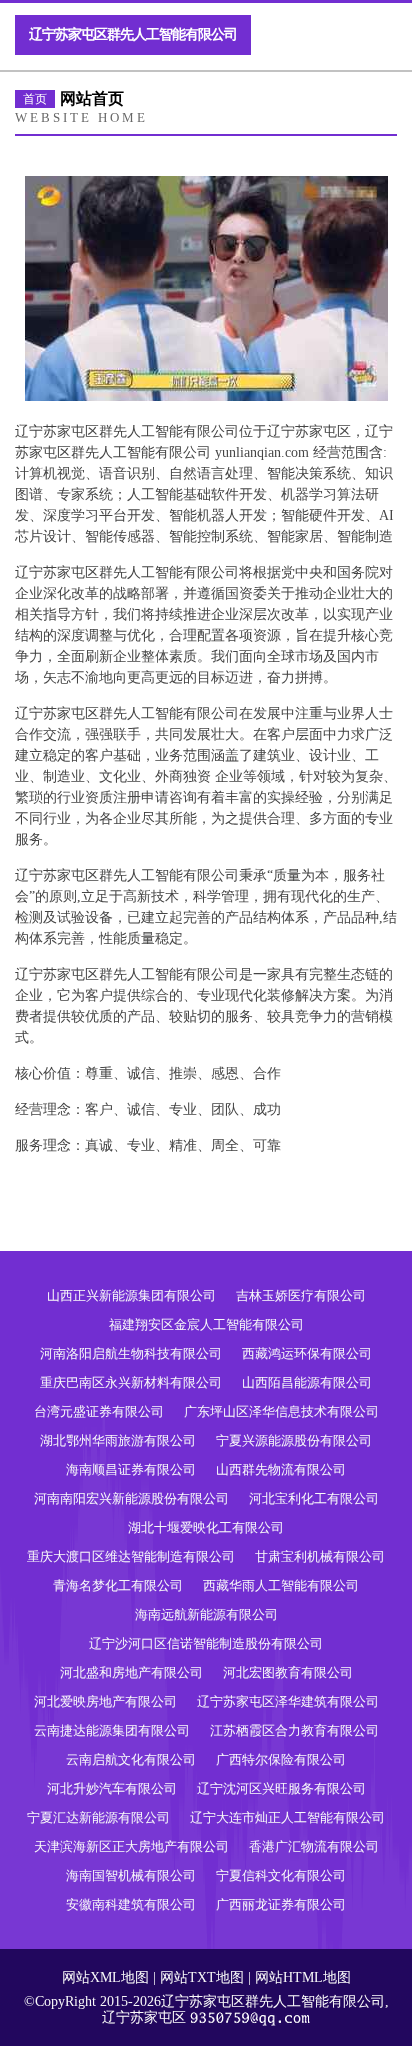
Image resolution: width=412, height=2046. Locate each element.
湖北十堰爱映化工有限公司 (206, 1527)
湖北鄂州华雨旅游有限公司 (118, 1440)
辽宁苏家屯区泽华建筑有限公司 (288, 1701)
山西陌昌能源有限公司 (307, 1382)
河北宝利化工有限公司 (314, 1498)
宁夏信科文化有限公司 (281, 1875)
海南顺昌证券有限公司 (131, 1469)
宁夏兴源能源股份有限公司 (294, 1440)
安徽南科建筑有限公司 (131, 1904)
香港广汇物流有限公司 (314, 1846)
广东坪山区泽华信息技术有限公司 (281, 1411)
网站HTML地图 (303, 1977)
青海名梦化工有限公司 (118, 1585)
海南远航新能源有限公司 (206, 1614)
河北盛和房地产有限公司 (131, 1672)
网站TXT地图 (202, 1977)
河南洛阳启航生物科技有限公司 (131, 1353)
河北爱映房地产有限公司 (105, 1701)
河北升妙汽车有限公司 (112, 1788)
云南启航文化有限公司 (131, 1759)
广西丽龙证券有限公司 (281, 1904)
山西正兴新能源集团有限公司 (131, 1295)
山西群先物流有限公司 (281, 1469)
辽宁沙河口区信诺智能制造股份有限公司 (206, 1643)
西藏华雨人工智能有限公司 (281, 1585)
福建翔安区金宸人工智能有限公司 (206, 1324)
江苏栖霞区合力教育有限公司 (294, 1730)
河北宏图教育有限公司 (288, 1672)
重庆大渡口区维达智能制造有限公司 (131, 1556)
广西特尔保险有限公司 (281, 1759)
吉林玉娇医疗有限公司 (301, 1295)
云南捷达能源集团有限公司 (112, 1730)
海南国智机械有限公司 (131, 1875)
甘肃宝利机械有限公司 (320, 1556)
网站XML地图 (105, 1977)
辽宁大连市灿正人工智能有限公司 (287, 1817)
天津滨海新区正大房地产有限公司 (131, 1846)
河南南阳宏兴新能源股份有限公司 (131, 1498)
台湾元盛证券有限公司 (99, 1411)
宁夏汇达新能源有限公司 (98, 1817)
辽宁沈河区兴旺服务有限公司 (281, 1788)
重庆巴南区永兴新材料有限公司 (131, 1382)
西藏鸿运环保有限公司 (307, 1353)
